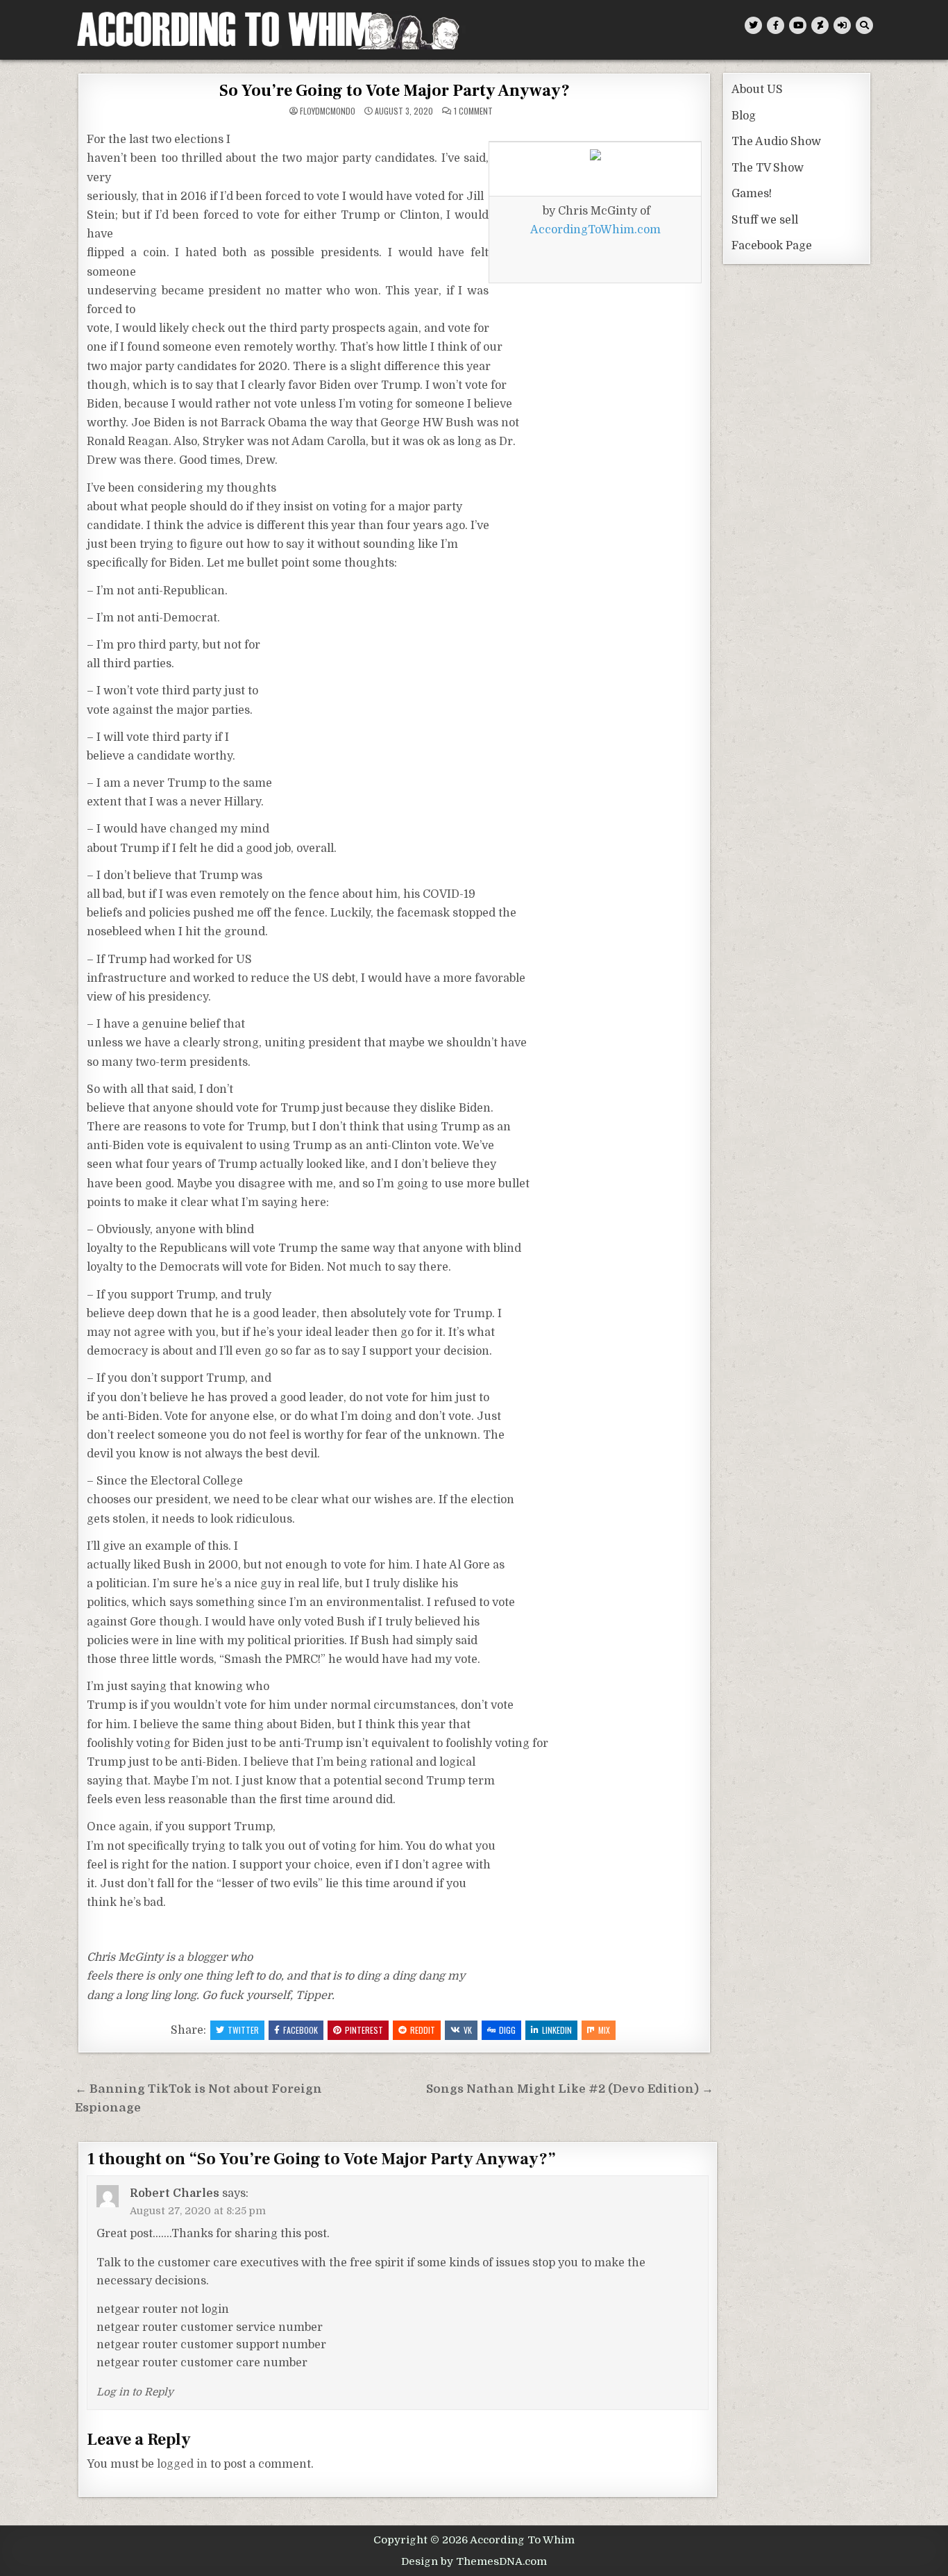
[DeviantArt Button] (820, 25)
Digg (507, 2030)
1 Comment (473, 111)
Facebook (301, 2030)
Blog (744, 116)
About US (757, 90)
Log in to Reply (135, 2392)
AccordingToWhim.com (595, 230)
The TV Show (768, 168)
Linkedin (557, 2030)
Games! (752, 194)
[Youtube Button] (798, 25)
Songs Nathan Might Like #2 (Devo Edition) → (570, 2089)
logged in (182, 2464)
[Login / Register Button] (842, 25)
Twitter (243, 2030)
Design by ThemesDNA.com (474, 2561)
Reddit (423, 2030)
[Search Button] (864, 25)
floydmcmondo (328, 111)
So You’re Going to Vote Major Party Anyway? (395, 91)
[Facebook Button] (776, 25)
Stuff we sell (765, 220)
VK (468, 2030)
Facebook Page (772, 246)
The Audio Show (776, 142)
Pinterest (364, 2030)
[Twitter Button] (753, 25)
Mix (604, 2030)
